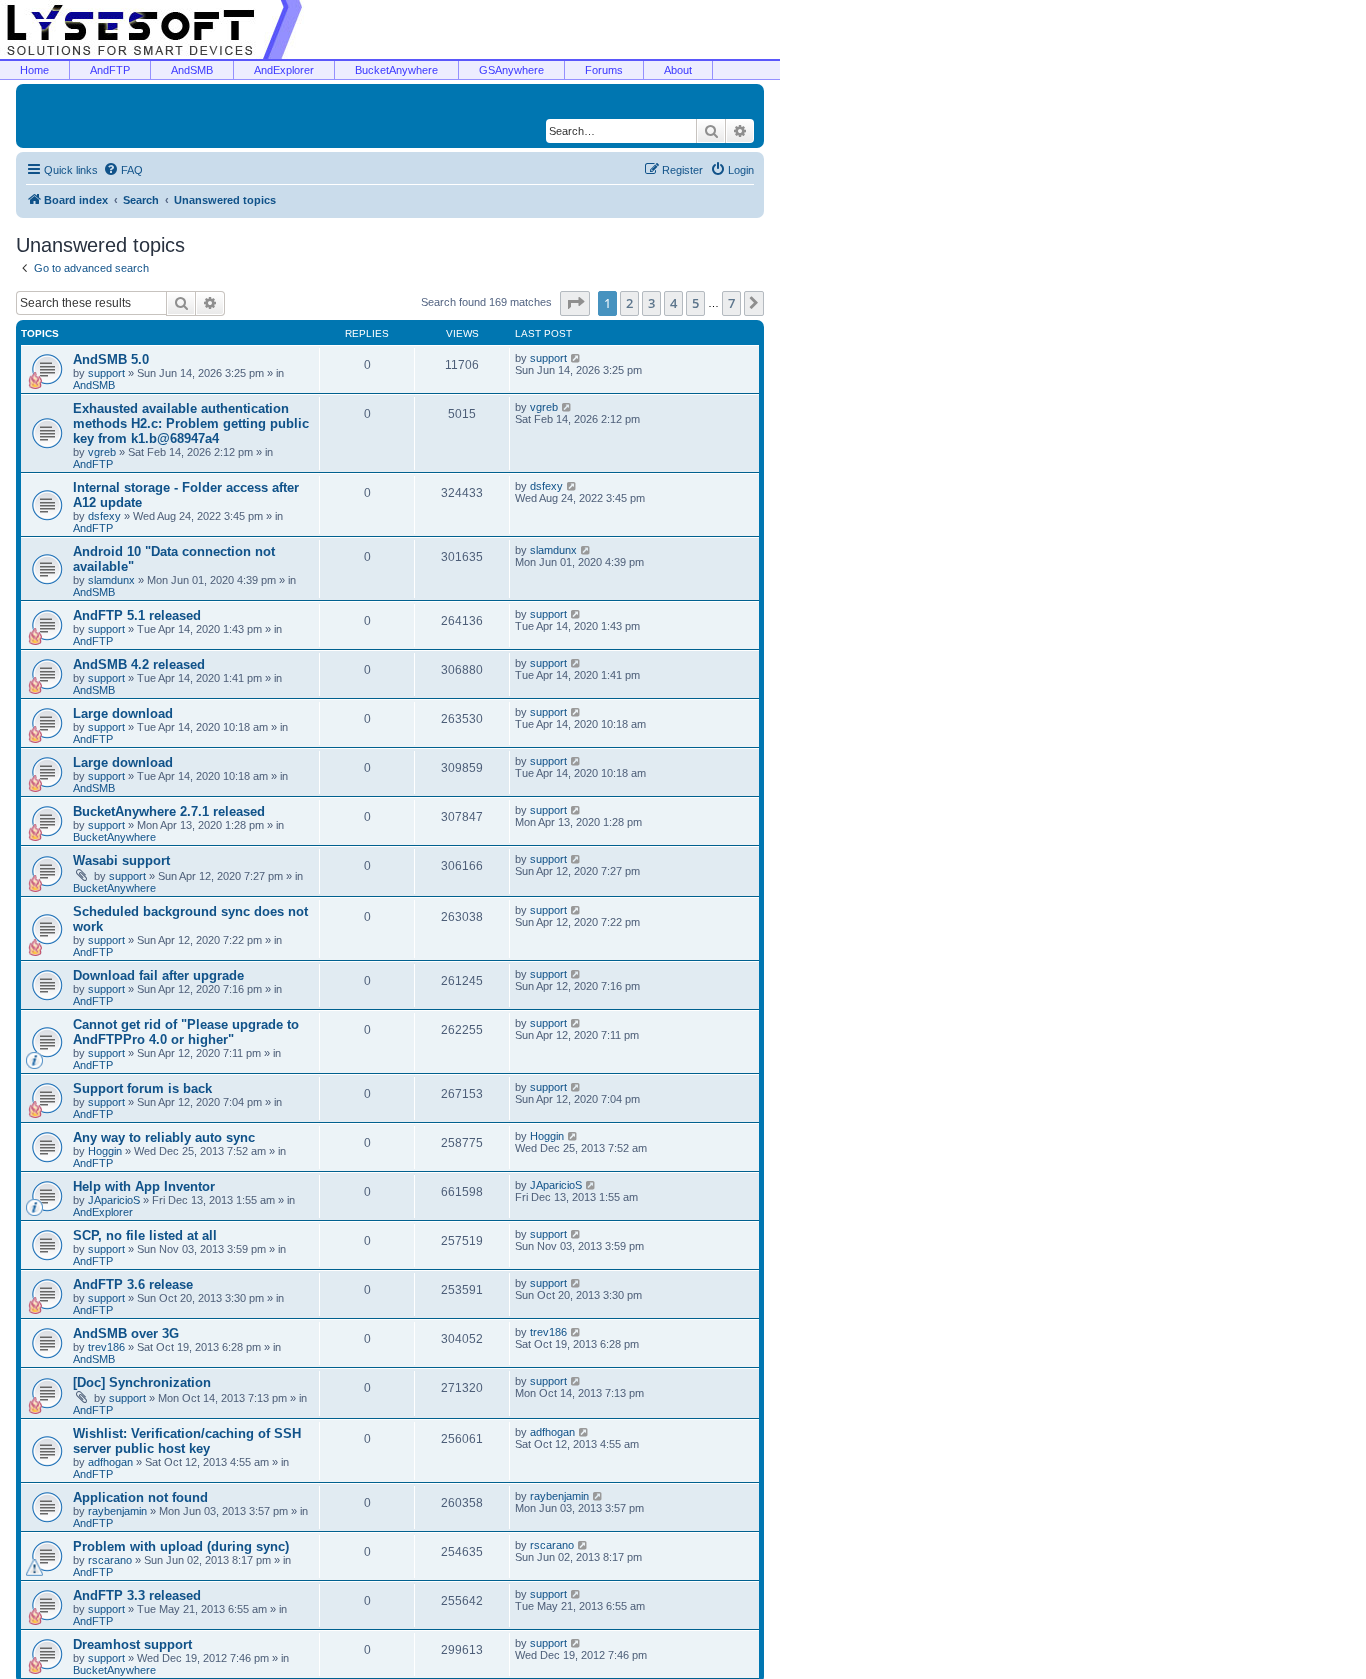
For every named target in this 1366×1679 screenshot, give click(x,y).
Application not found (140, 1497)
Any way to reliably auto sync (164, 1137)
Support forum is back (142, 1088)
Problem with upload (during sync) (181, 1546)
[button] (575, 303)
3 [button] (651, 303)
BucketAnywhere (396, 70)
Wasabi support (121, 860)
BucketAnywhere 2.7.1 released (169, 811)
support (106, 373)
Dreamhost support (132, 1644)
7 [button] (731, 303)
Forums (604, 70)
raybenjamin (117, 1511)
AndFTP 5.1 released (137, 615)
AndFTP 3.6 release (133, 1284)
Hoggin (105, 1151)
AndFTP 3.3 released (137, 1595)
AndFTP (110, 70)
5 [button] (695, 303)
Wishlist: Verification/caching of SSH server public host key (187, 1441)
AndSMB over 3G (126, 1333)
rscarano (110, 1560)
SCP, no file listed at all (145, 1235)
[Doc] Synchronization (142, 1382)
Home (34, 70)
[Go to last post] (576, 358)
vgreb (102, 452)
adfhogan (110, 1462)
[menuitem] (123, 170)
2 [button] (629, 303)
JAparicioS (114, 1200)
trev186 (106, 1347)
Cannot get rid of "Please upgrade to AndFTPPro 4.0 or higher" (186, 1032)
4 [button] (673, 303)
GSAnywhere (511, 70)
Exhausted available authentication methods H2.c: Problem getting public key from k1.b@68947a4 (191, 423)
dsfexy (104, 516)
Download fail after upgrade (158, 975)
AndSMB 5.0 (111, 359)
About (678, 70)
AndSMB (192, 70)
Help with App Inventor (144, 1186)
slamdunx (111, 580)
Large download (123, 713)
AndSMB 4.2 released (139, 664)
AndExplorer (284, 70)
